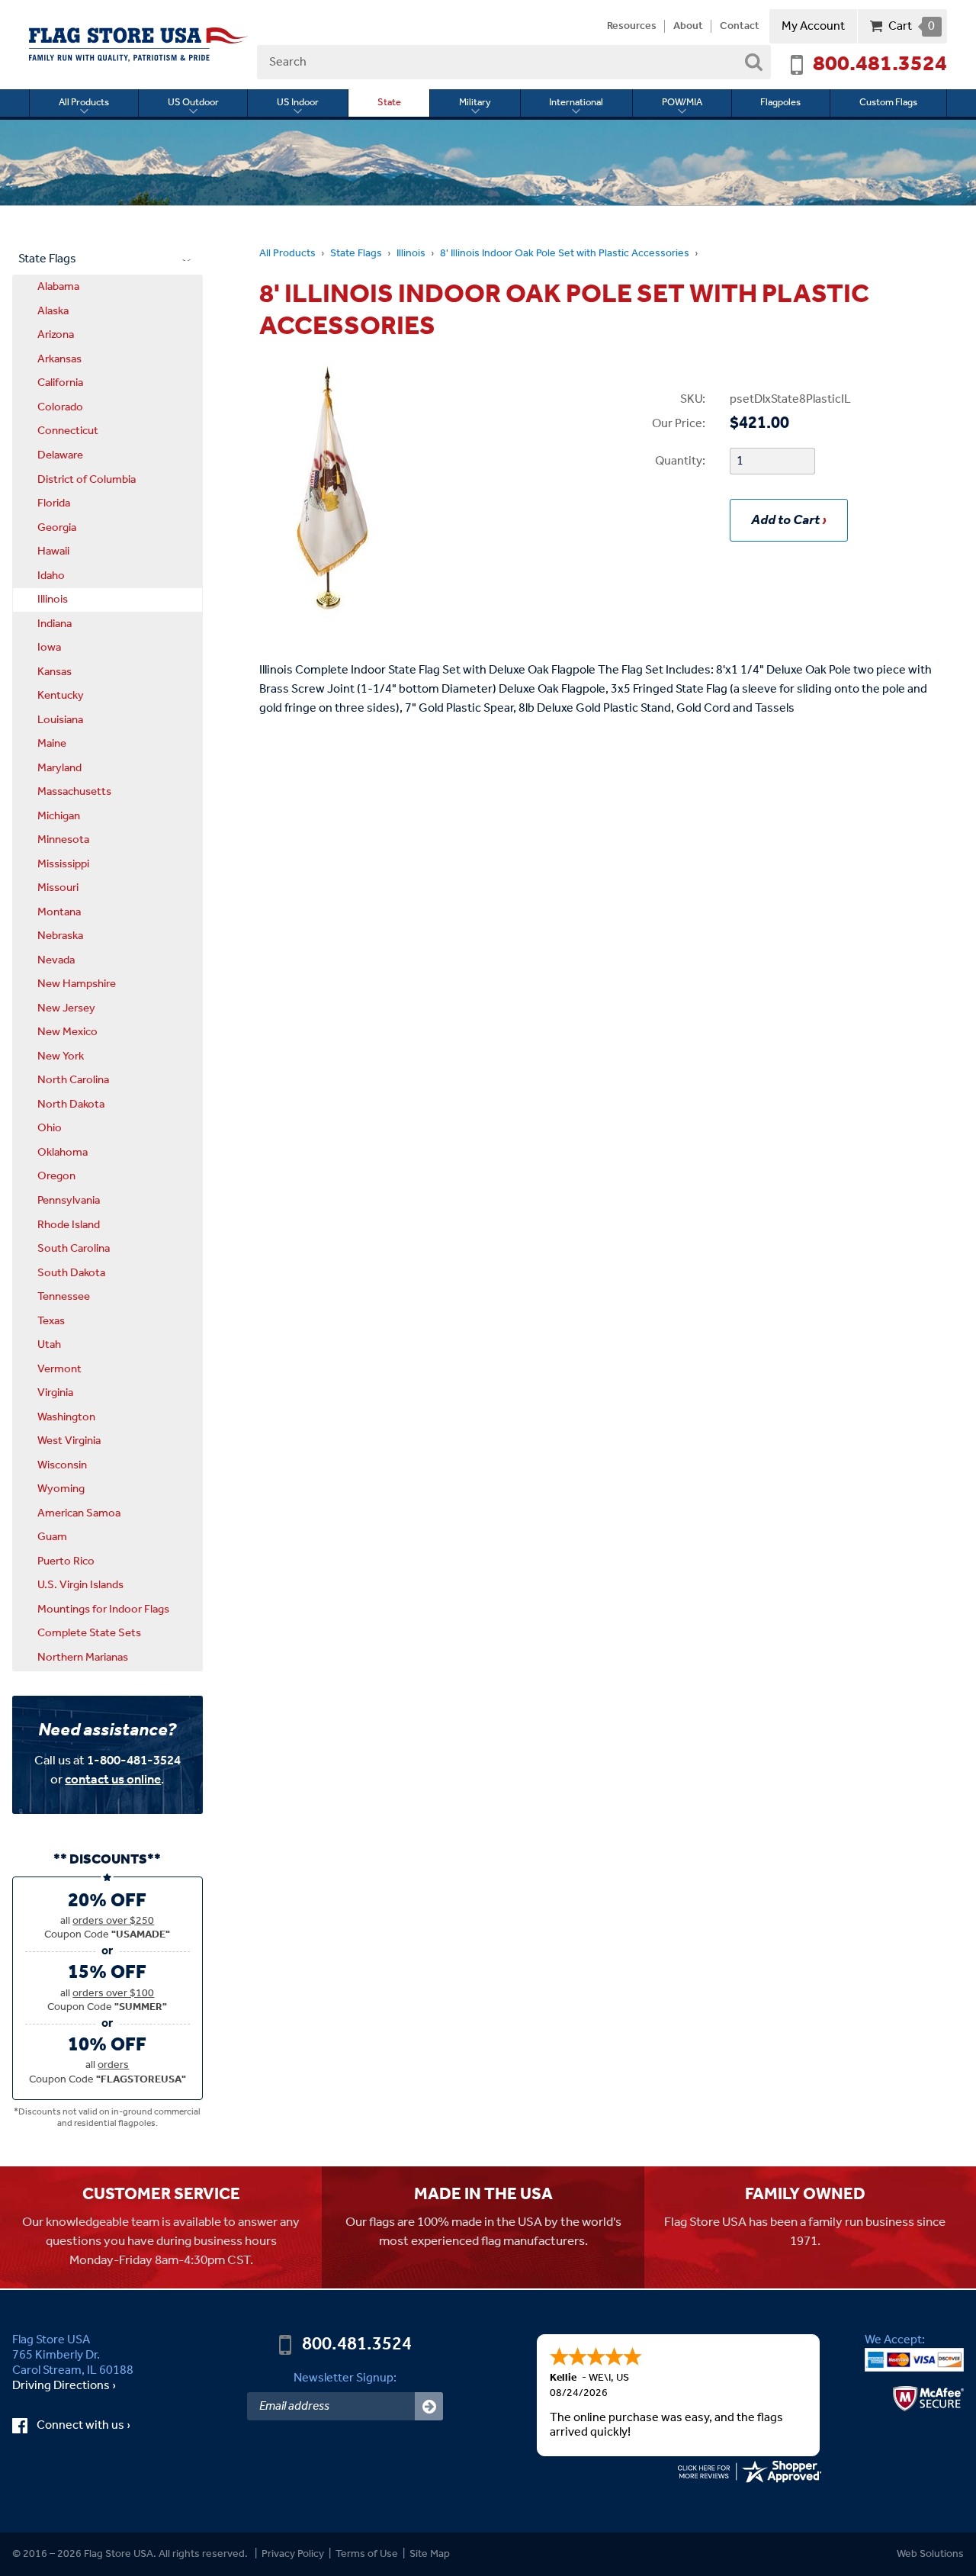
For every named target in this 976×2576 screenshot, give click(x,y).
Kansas (55, 672)
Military (475, 103)
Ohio (50, 1128)
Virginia (55, 1393)
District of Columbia (87, 480)
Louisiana (60, 720)
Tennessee (64, 1297)
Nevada (56, 960)
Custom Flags (888, 103)
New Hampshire (77, 984)
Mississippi (63, 864)
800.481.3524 (880, 65)
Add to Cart (785, 520)
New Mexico (67, 1032)
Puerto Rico (66, 1561)
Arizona (56, 335)
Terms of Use (367, 2554)
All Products (84, 103)
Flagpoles (780, 103)
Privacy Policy (293, 2554)
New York (61, 1056)
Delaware (60, 455)
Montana (59, 912)
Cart (912, 26)
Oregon (56, 1176)
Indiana (55, 624)
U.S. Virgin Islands (80, 1585)
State (389, 103)
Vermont (59, 1369)
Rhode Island (69, 1225)
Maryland (59, 768)
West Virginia (69, 1441)
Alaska (53, 311)
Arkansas (59, 359)
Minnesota (63, 840)
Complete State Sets (89, 1633)
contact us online (113, 1780)
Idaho (51, 576)
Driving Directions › (64, 2386)
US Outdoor (193, 103)
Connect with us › (96, 2426)
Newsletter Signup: (345, 2378)
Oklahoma (63, 1153)
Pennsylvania (69, 1201)
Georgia (57, 528)
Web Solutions (930, 2554)
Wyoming (61, 1489)
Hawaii (53, 552)
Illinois (411, 254)
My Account (813, 26)
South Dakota (71, 1273)
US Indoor (298, 103)
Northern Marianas (83, 1658)
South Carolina (74, 1249)
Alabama (58, 287)
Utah (49, 1345)
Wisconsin (62, 1465)
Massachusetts (74, 792)
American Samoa (79, 1513)
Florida (54, 503)
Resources (632, 27)
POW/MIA (682, 103)
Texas (51, 1321)
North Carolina (73, 1080)
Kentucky (61, 696)
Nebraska (60, 936)
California (60, 383)
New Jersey (66, 1008)
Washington (66, 1417)
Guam (52, 1537)
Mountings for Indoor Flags (103, 1610)
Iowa (49, 648)
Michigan (59, 816)
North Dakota (71, 1105)
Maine (52, 744)
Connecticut (68, 431)
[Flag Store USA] (139, 45)
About (688, 27)
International (576, 103)
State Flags (356, 254)
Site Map (430, 2554)
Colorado (60, 407)
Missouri (58, 888)
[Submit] (429, 2406)
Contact (740, 27)
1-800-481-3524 (134, 1761)
